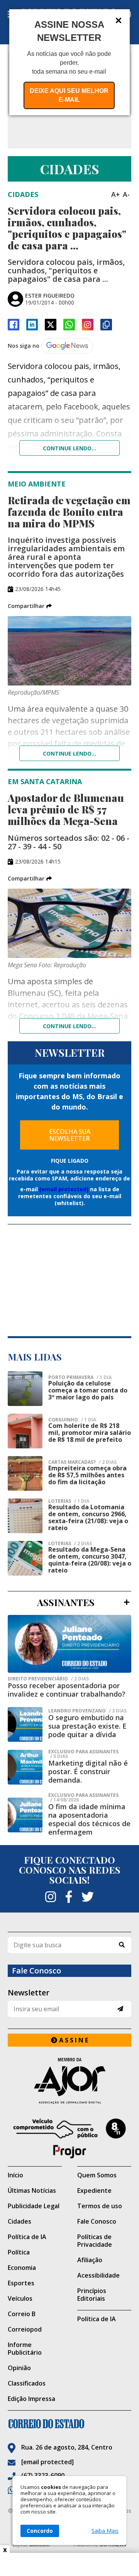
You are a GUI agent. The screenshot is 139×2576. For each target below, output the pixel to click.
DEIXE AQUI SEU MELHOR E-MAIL (69, 95)
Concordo (40, 2531)
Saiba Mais (105, 2531)
